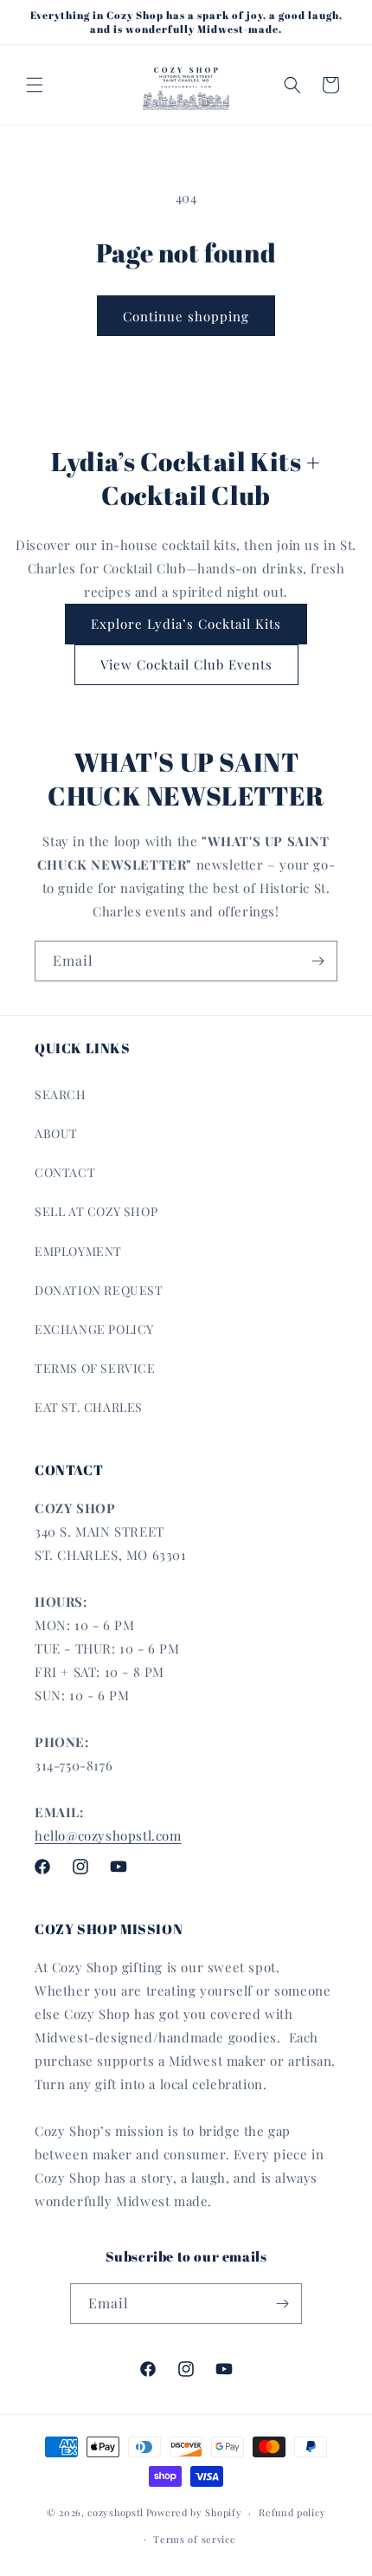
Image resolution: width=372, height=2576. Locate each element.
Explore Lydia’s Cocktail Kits (186, 624)
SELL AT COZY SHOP (96, 1211)
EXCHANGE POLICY (94, 1329)
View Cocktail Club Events (186, 664)
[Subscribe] (317, 961)
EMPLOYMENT (78, 1251)
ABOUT (56, 1133)
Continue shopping (186, 316)
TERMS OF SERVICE (95, 1368)
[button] (35, 85)
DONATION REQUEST (99, 1290)
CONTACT (65, 1172)
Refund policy (292, 2512)
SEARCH (61, 1094)
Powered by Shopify (194, 2512)
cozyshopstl (115, 2512)
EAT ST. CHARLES (89, 1407)
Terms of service (194, 2539)
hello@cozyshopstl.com (108, 1835)
